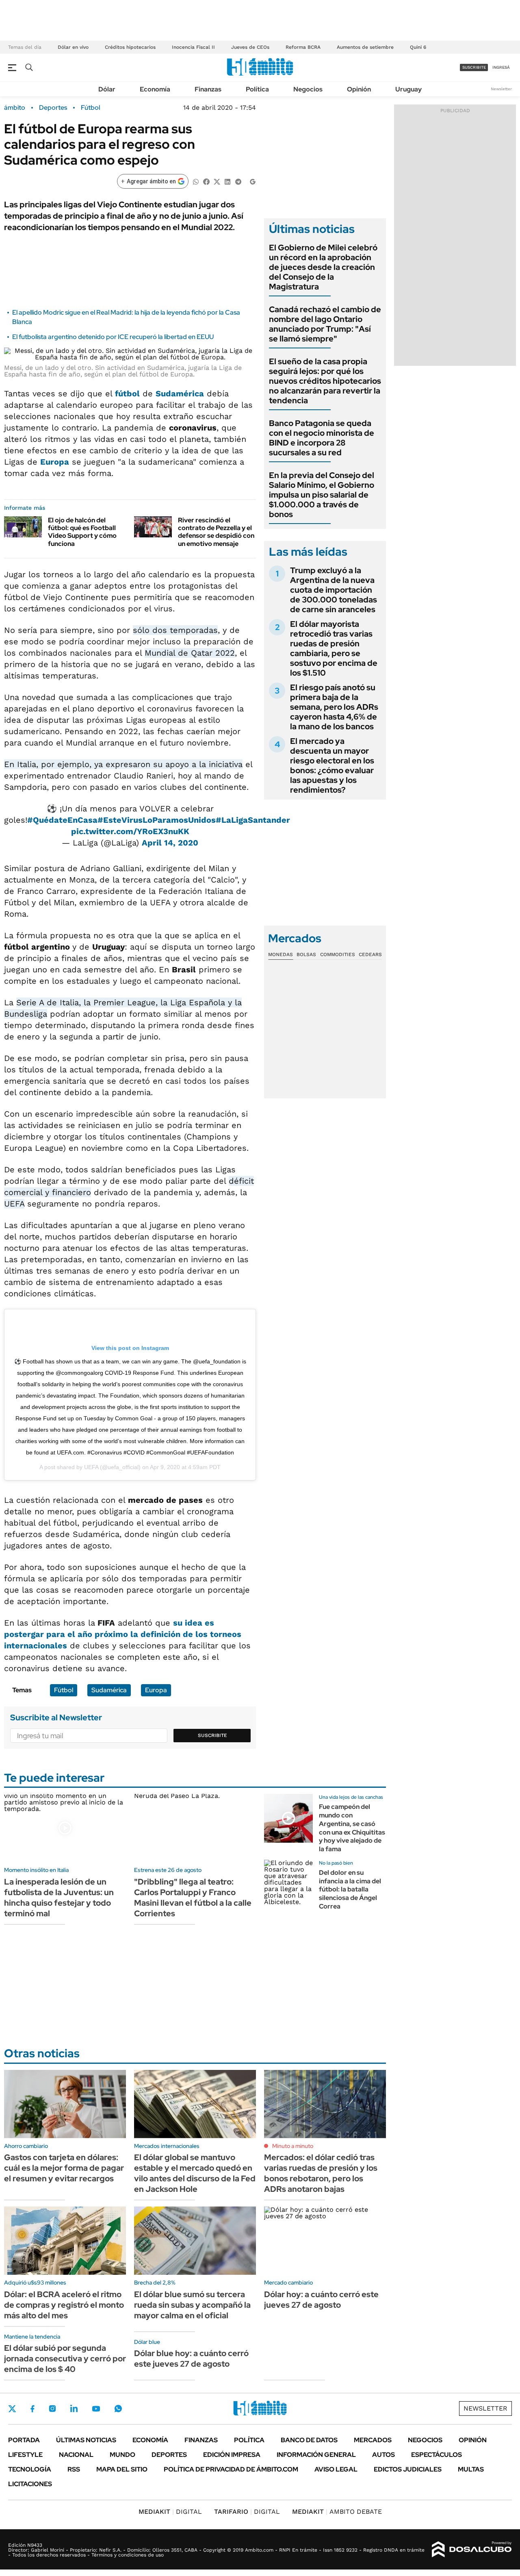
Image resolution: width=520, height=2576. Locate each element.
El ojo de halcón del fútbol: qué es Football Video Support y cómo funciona (82, 532)
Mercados (373, 2440)
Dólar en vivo (73, 47)
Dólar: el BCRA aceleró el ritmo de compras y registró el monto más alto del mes (64, 2305)
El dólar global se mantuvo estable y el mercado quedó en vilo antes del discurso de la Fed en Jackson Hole (195, 2173)
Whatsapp (118, 2409)
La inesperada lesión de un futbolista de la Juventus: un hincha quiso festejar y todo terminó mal (59, 1898)
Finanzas (208, 89)
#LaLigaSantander (253, 820)
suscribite (474, 67)
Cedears (370, 954)
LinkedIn (74, 2409)
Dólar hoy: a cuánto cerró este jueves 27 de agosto (321, 2300)
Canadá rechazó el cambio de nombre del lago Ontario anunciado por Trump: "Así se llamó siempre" (325, 324)
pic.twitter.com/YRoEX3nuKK (130, 831)
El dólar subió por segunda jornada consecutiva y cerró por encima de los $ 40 (65, 2359)
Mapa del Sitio (122, 2469)
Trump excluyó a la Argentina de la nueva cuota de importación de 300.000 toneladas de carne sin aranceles (334, 590)
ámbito (15, 108)
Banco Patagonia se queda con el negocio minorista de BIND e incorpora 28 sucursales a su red (322, 438)
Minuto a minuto (293, 2146)
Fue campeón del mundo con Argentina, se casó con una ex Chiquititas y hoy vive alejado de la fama (352, 1828)
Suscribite (212, 1735)
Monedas (281, 954)
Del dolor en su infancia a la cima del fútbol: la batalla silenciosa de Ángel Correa (350, 1889)
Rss (74, 2469)
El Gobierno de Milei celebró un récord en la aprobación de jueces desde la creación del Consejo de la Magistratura (323, 267)
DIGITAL (170, 2512)
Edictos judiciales (408, 2469)
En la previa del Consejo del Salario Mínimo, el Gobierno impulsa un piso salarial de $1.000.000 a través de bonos (322, 495)
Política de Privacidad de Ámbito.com (231, 2469)
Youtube (96, 2409)
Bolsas (306, 954)
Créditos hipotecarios (130, 47)
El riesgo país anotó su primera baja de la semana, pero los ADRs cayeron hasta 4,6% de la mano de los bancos (334, 707)
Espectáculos (437, 2455)
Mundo (122, 2455)
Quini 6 (418, 47)
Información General (316, 2455)
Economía (155, 89)
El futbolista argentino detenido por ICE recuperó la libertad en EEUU (113, 337)
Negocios (308, 89)
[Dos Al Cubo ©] (472, 2550)
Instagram (52, 2409)
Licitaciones (30, 2484)
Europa (55, 462)
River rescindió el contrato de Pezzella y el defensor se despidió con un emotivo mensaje (216, 532)
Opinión (359, 89)
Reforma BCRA (303, 47)
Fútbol (90, 108)
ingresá (501, 67)
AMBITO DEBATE (337, 2512)
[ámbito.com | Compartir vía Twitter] (217, 181)
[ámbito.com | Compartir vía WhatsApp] (196, 181)
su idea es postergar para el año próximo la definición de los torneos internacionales (123, 1634)
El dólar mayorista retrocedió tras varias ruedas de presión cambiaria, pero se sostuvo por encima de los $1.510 (334, 648)
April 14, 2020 (170, 843)
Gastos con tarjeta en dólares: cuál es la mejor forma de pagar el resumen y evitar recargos (64, 2168)
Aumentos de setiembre (365, 47)
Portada (24, 2440)
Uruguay (408, 89)
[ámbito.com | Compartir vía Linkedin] (227, 181)
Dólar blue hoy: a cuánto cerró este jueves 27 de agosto (191, 2359)
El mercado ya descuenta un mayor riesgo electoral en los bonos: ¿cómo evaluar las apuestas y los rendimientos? (332, 765)
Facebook (32, 2409)
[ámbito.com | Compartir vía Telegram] (238, 181)
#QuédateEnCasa (62, 820)
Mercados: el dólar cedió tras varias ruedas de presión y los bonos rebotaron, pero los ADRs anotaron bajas (321, 2173)
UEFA (91, 1467)
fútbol (127, 393)
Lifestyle (25, 2455)
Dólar (107, 89)
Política (257, 89)
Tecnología (30, 2469)
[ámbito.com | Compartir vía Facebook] (206, 181)
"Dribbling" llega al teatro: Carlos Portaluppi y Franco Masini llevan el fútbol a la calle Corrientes (193, 1898)
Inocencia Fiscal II (193, 47)
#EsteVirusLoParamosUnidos (157, 820)
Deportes (53, 108)
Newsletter (501, 89)
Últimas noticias (86, 2440)
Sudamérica (180, 393)
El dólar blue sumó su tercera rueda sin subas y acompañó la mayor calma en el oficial (192, 2305)
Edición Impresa (232, 2455)
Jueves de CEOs (250, 47)
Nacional (76, 2455)
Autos (383, 2455)
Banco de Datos (309, 2440)
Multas (471, 2469)
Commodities (338, 954)
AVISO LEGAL (336, 2469)
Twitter (12, 2409)
